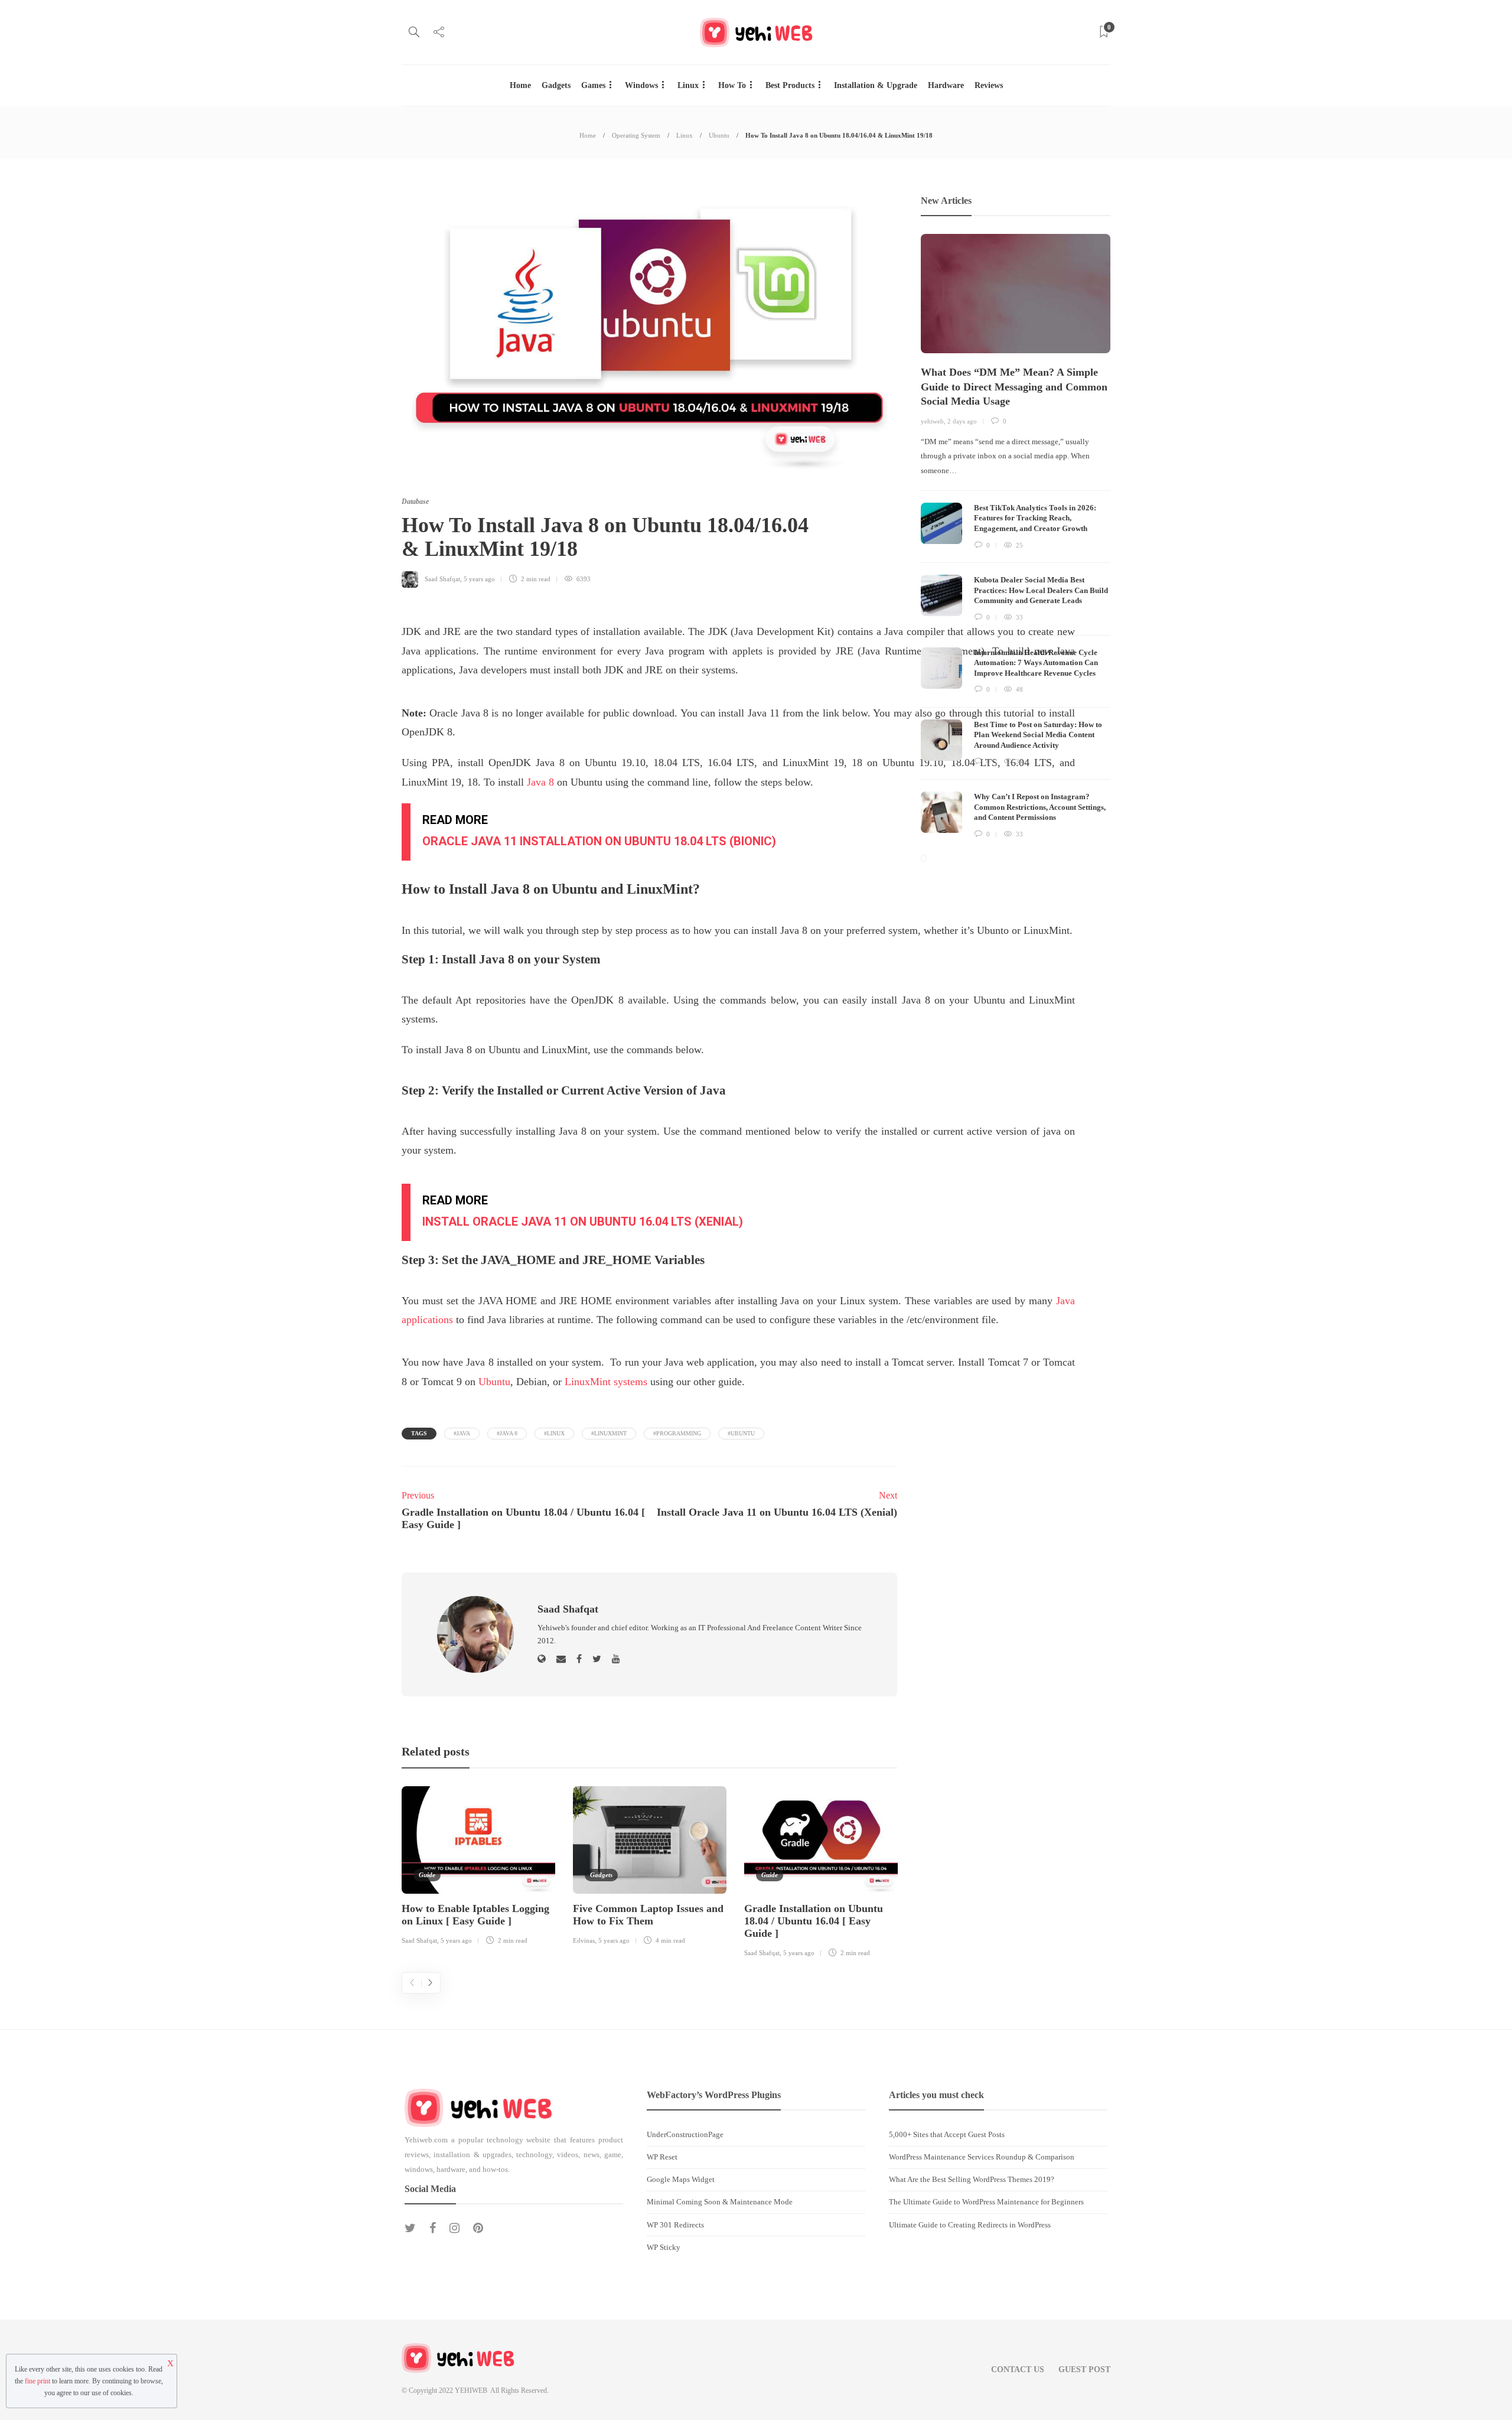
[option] (478, 1868)
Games (593, 85)
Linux (688, 85)
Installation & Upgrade (876, 85)
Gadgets (556, 85)
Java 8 (540, 782)
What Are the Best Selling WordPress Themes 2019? (972, 2179)
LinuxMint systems (606, 1382)
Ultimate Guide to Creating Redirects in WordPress (970, 2225)
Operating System (636, 135)
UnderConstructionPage (685, 2134)
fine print (38, 2381)
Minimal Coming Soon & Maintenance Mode (720, 2202)
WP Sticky (664, 2247)
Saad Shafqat (442, 579)
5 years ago (479, 579)
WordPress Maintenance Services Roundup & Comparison (982, 2157)
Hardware (946, 85)
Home (520, 85)
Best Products (790, 85)
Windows (641, 85)
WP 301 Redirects (675, 2225)
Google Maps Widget (681, 2179)
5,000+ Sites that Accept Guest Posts (947, 2134)
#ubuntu (741, 1433)
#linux (554, 1433)
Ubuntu (719, 135)
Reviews (989, 85)
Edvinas (584, 1940)
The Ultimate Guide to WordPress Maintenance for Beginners (986, 2202)
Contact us (1018, 2369)
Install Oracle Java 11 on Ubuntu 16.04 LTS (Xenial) (583, 1222)
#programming (677, 1433)
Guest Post (1084, 2369)
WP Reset (662, 2157)
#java (462, 1433)
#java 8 (507, 1433)
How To (732, 85)
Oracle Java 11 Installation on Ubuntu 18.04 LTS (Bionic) (599, 841)
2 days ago (962, 421)
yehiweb (932, 421)
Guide (427, 1875)
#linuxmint (609, 1433)
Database (415, 501)
